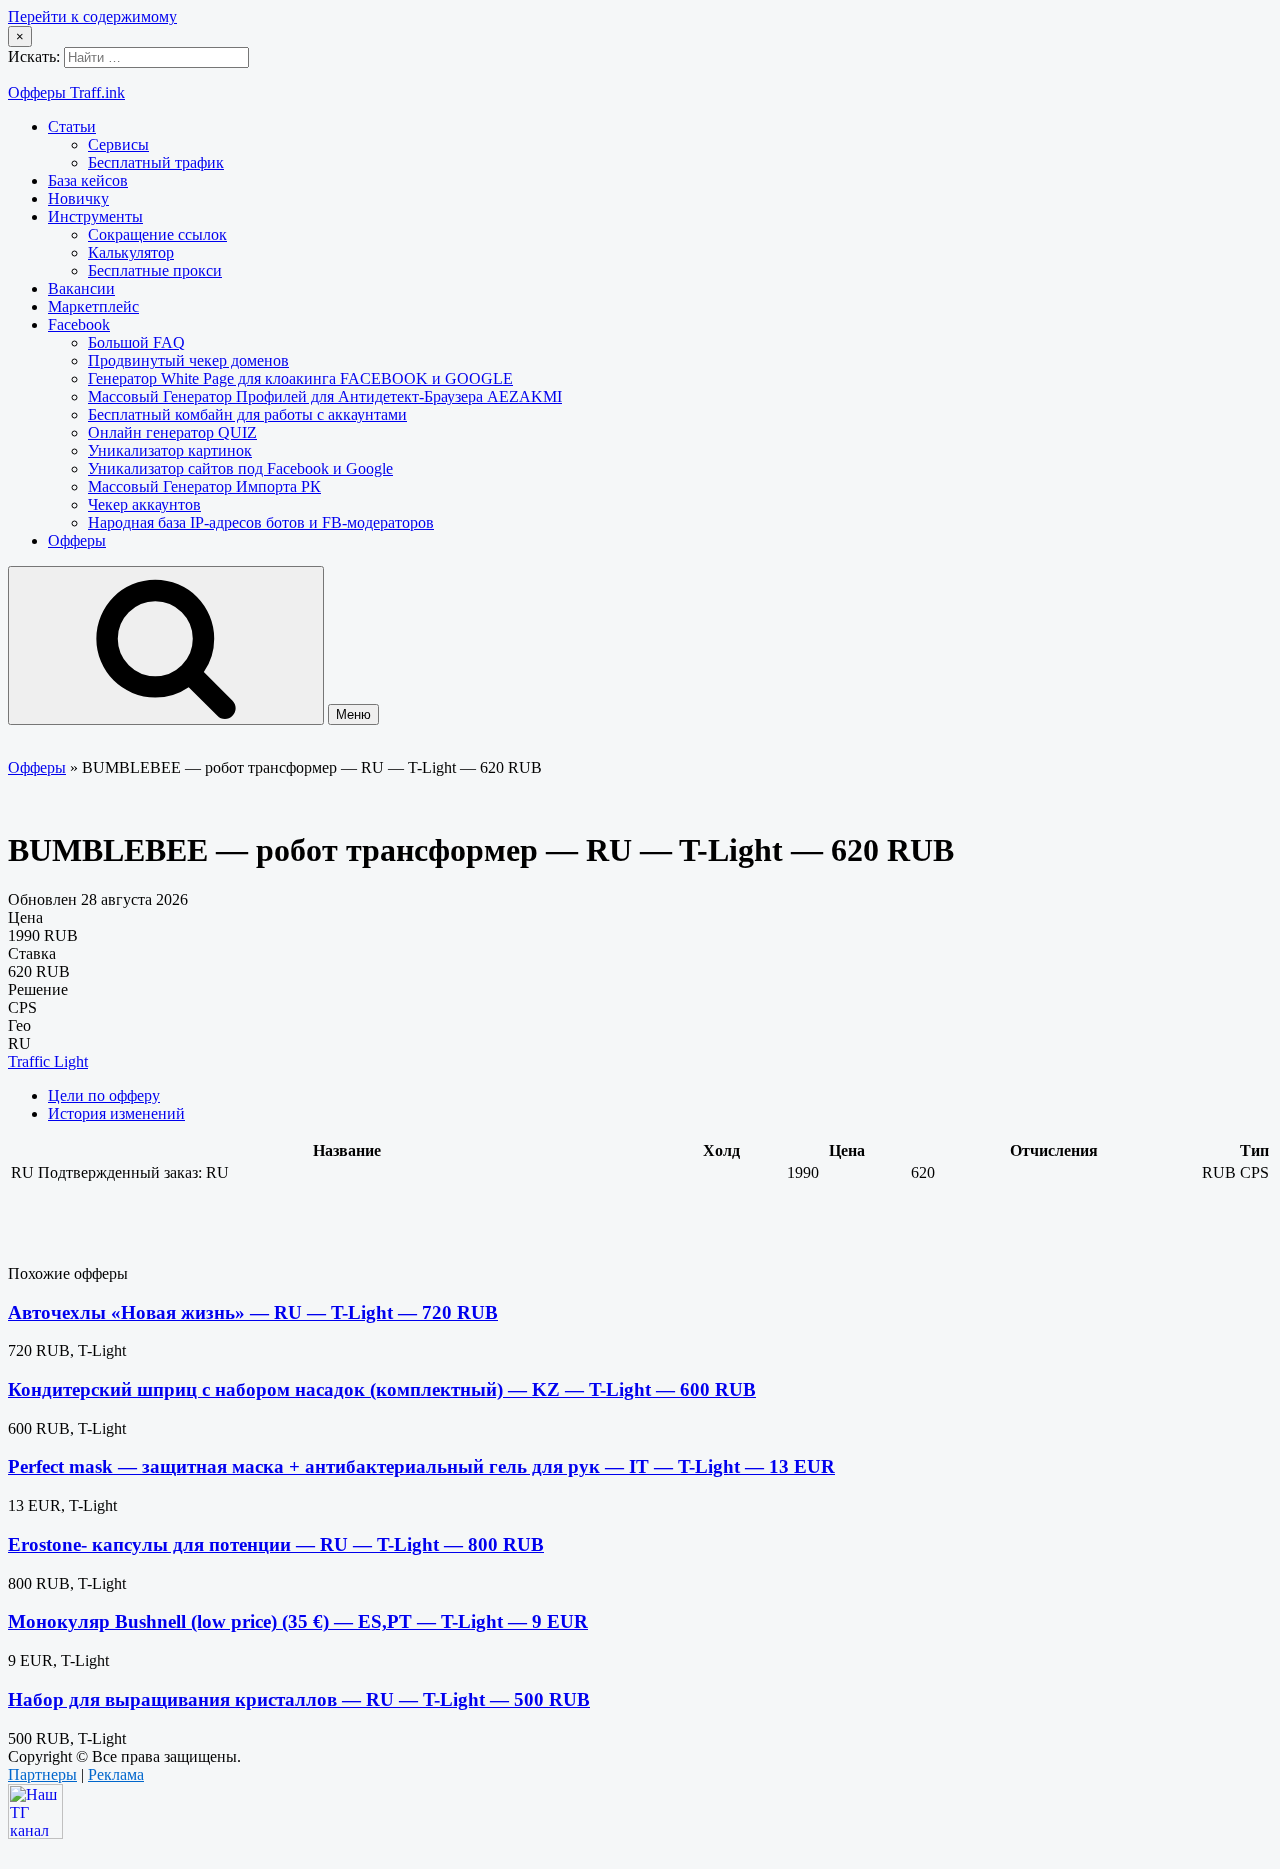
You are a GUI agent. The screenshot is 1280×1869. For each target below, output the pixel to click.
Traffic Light (48, 1061)
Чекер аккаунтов (144, 504)
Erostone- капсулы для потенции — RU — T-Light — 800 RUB (276, 1544)
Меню (353, 714)
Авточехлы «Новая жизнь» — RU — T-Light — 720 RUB (253, 1312)
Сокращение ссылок (157, 234)
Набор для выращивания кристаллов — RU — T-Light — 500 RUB (299, 1699)
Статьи (72, 126)
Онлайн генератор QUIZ (172, 432)
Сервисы (118, 144)
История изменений (116, 1113)
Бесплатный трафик (156, 162)
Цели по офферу (104, 1095)
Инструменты (95, 216)
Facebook (79, 324)
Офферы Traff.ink (66, 92)
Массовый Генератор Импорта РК (204, 486)
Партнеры (42, 1774)
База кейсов (88, 180)
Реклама (116, 1774)
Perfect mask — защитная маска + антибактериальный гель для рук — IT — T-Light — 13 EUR (421, 1466)
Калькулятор (131, 252)
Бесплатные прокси (155, 270)
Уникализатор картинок (170, 450)
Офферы (77, 540)
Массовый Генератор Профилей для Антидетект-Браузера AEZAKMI (325, 396)
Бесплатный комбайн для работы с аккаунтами (247, 414)
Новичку (78, 198)
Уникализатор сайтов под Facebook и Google (240, 468)
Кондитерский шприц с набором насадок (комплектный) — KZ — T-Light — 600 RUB (382, 1389)
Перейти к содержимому (92, 16)
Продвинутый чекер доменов (188, 360)
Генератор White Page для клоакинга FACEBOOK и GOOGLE (300, 378)
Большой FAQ (136, 342)
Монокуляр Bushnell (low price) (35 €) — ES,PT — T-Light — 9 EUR (298, 1621)
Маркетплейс (93, 306)
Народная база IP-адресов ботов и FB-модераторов (261, 522)
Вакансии (81, 288)
